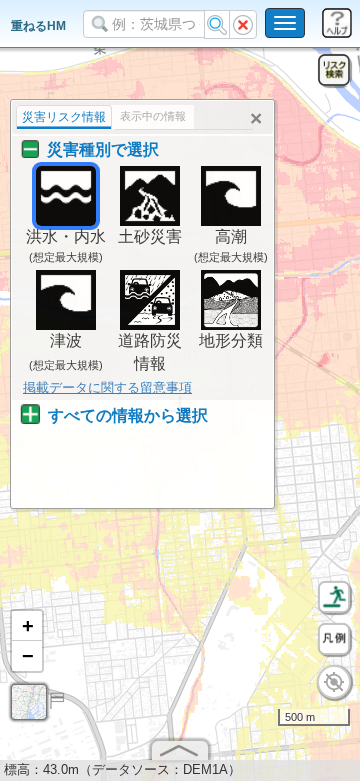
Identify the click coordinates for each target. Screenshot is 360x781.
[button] (27, 626)
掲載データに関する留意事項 (107, 387)
